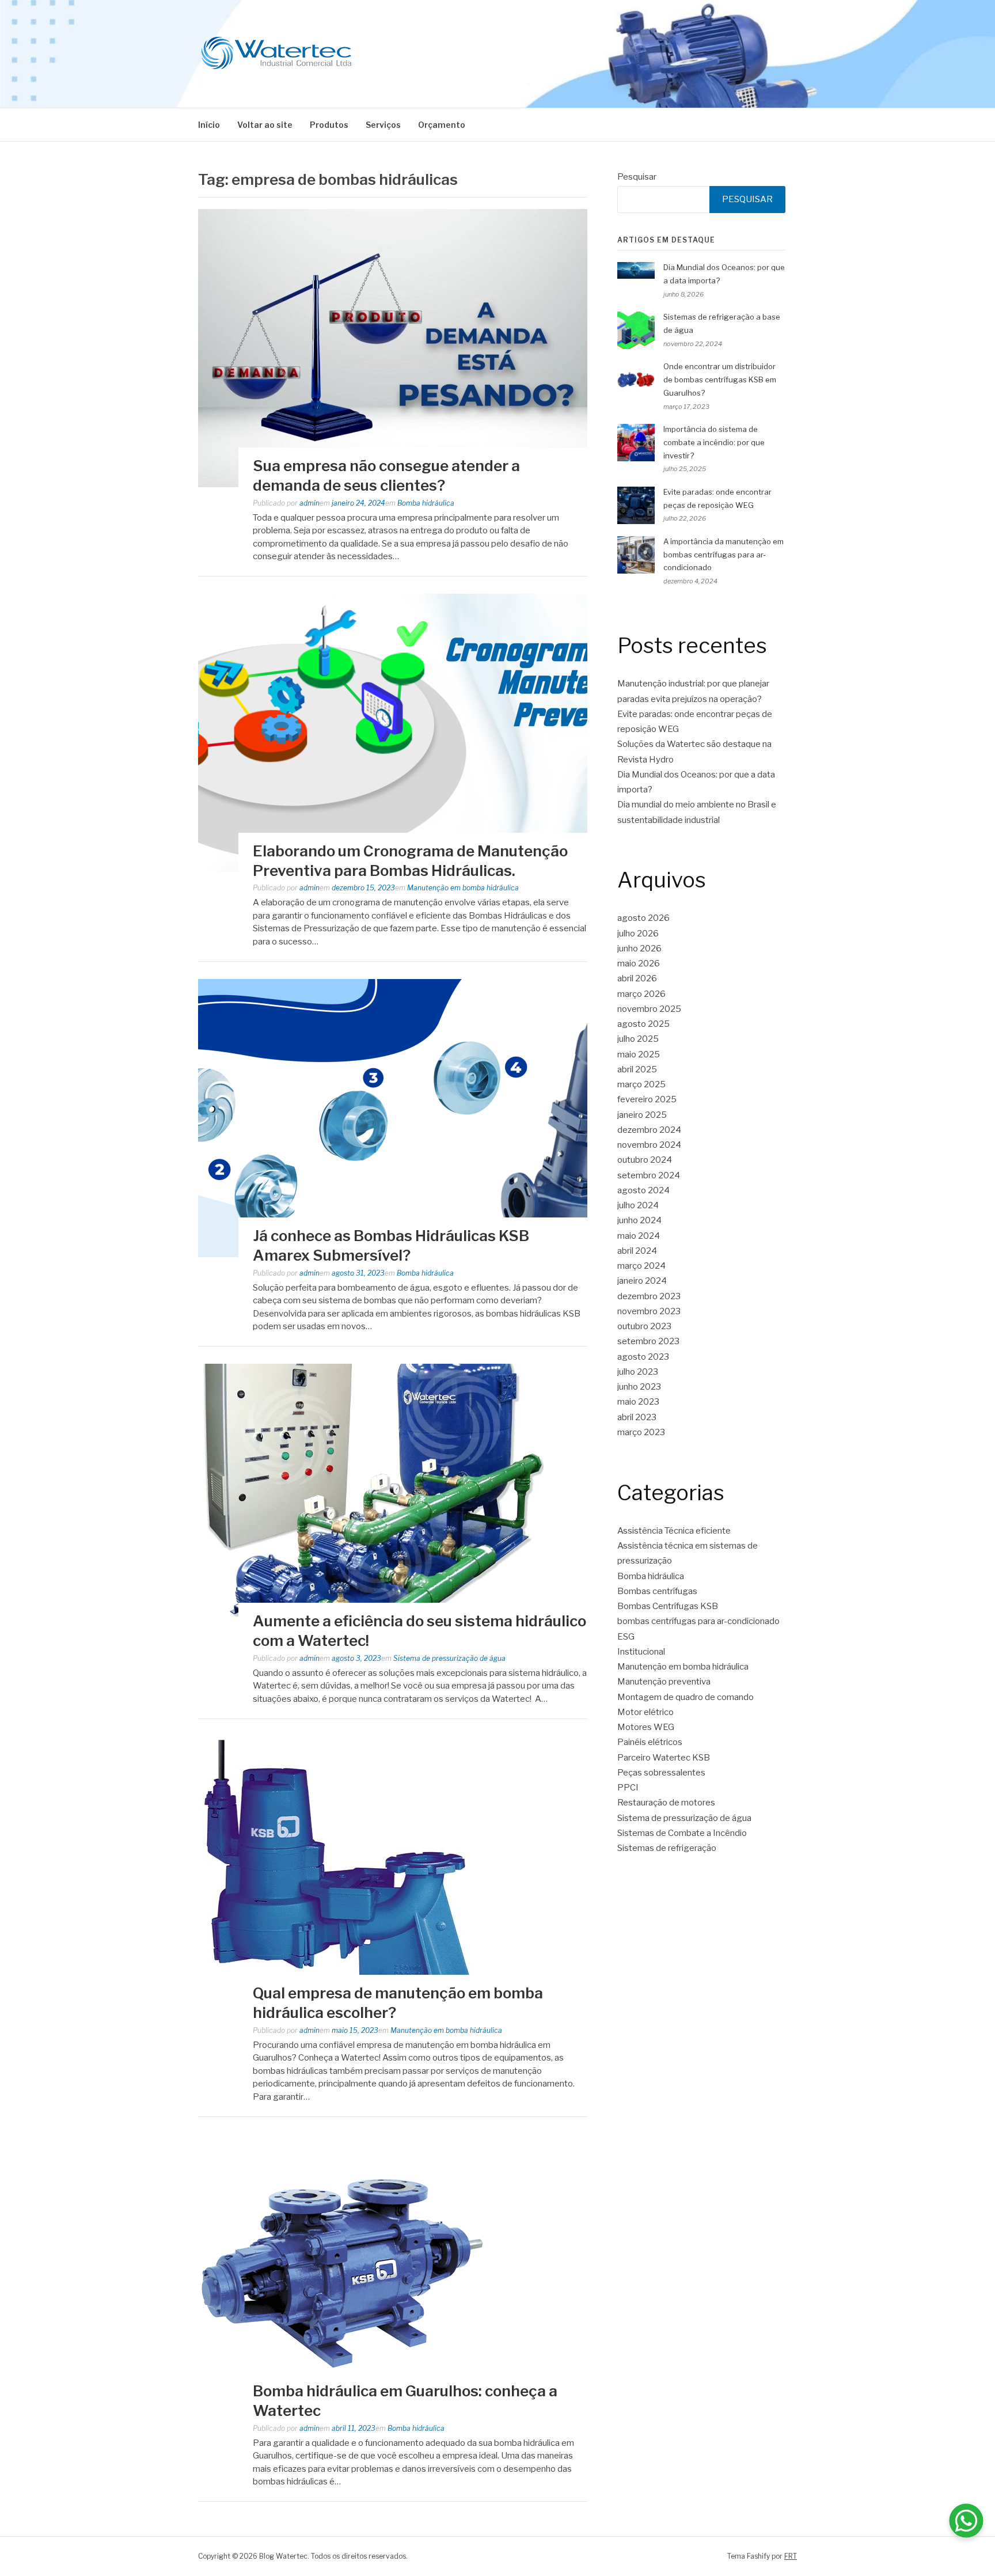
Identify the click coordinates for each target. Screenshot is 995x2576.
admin (309, 503)
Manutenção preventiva (664, 1682)
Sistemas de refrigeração (667, 1848)
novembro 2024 (649, 1145)
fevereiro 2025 (647, 1099)
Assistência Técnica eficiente (674, 1531)
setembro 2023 (648, 1341)
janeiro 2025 (642, 1115)
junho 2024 (639, 1220)
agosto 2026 (643, 918)
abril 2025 (637, 1069)
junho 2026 (639, 949)
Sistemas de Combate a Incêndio (682, 1833)
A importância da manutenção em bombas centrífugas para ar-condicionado (724, 555)
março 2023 (641, 1432)
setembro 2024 (649, 1175)
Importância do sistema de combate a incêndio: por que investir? (714, 442)
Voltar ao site (265, 125)
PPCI (628, 1788)
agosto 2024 (643, 1190)
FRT (791, 2556)
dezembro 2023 (649, 1296)
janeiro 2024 (642, 1281)
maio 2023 (638, 1402)
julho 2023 (638, 1372)
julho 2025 (638, 1039)
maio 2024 (639, 1236)
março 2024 (641, 1266)
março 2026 (641, 994)
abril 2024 (637, 1251)
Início (209, 125)
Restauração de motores (666, 1803)
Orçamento (442, 125)
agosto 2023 (643, 1357)
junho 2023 (639, 1387)
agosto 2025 (643, 1024)
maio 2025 (639, 1054)
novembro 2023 (649, 1311)
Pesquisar (637, 177)
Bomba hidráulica (426, 503)
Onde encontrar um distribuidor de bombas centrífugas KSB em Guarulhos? (720, 380)
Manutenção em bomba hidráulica (463, 888)
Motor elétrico (645, 1712)
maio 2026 (639, 963)
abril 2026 (637, 978)
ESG (626, 1637)
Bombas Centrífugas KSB (668, 1606)
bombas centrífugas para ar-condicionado (698, 1621)
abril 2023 (637, 1417)
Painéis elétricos (650, 1742)
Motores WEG (646, 1727)
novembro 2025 (649, 1009)
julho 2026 (638, 934)
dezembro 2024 (649, 1130)
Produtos (329, 125)
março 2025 (641, 1084)
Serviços (383, 125)
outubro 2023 (644, 1326)
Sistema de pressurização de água (449, 1658)
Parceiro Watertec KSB (664, 1758)
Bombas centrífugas (657, 1591)
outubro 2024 (645, 1160)
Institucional (641, 1652)
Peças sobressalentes (661, 1773)
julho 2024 (638, 1205)
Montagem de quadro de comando (686, 1697)
